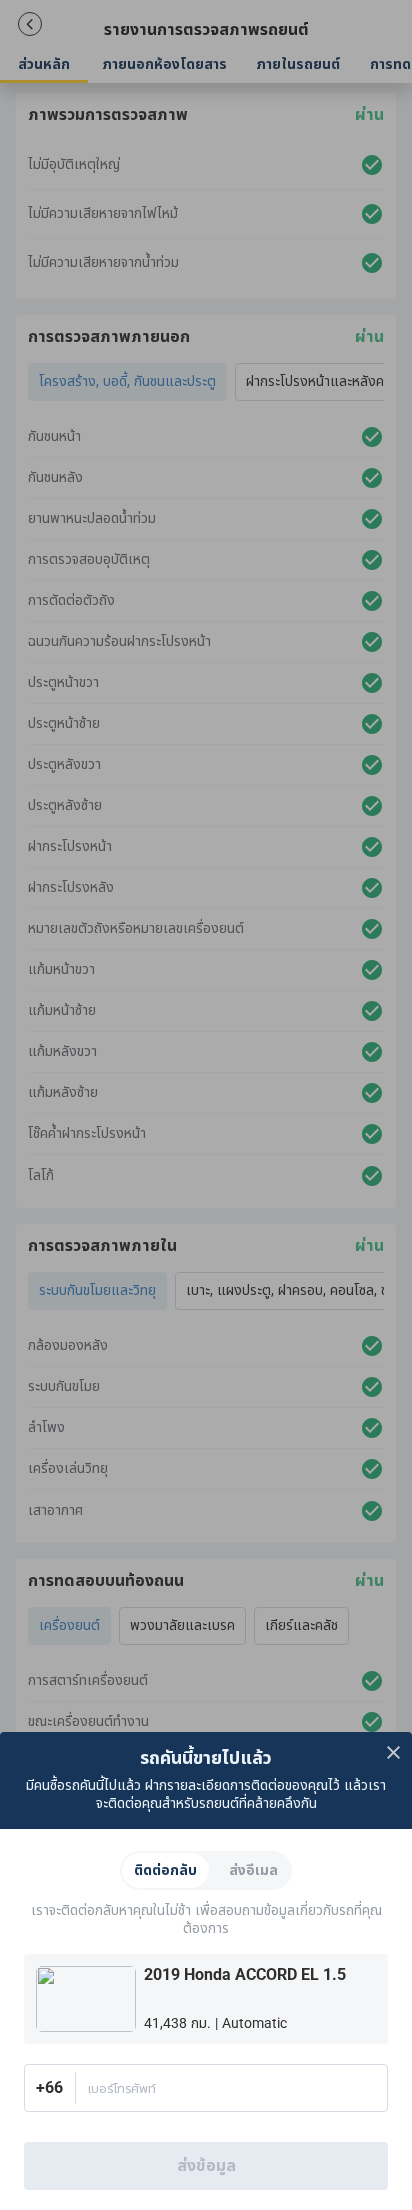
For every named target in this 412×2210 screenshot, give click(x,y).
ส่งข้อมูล (206, 2166)
